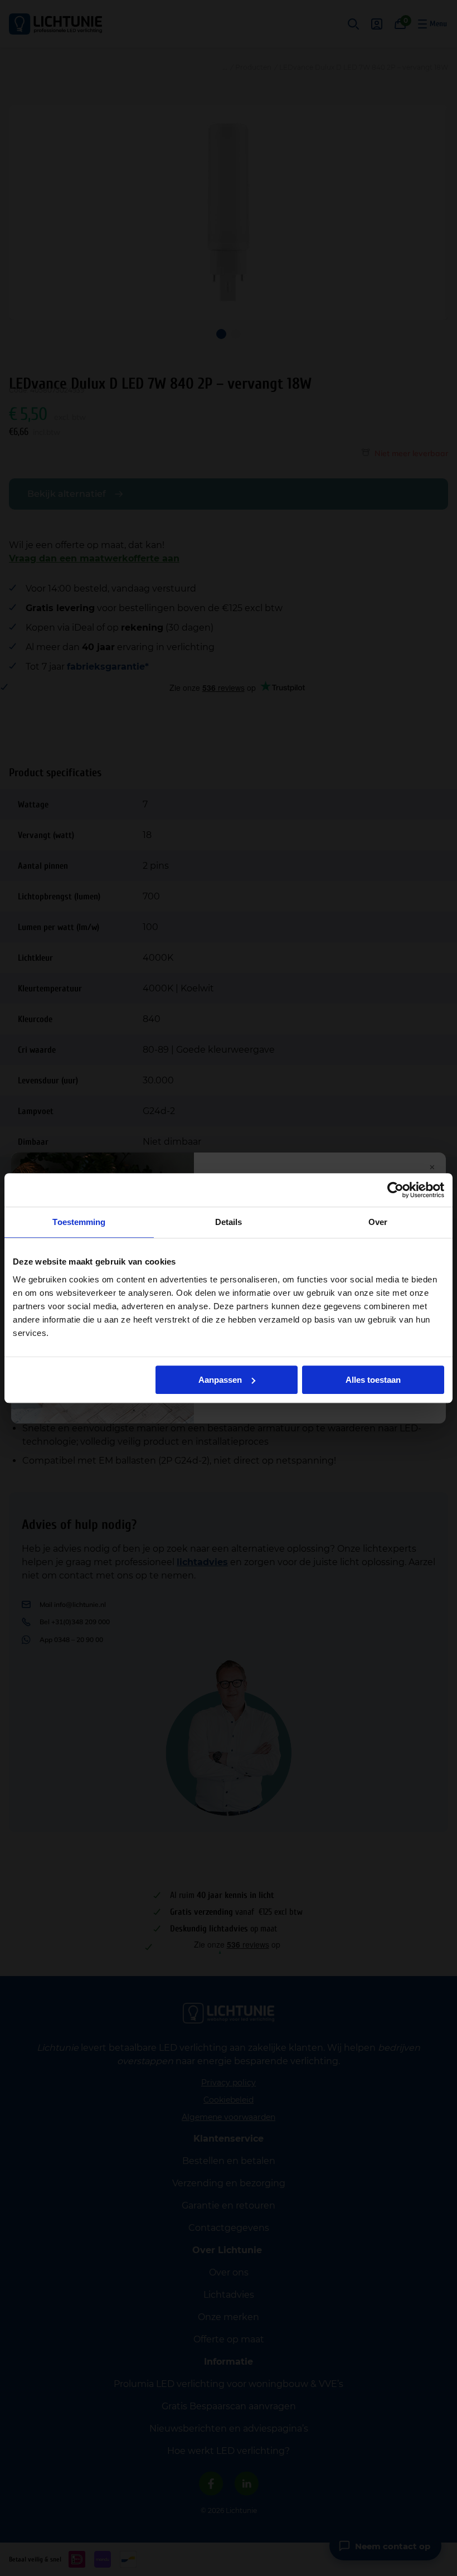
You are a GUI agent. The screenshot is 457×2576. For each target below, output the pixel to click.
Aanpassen (220, 1380)
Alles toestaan (373, 1380)
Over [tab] (378, 1222)
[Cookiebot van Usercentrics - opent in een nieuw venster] (395, 1190)
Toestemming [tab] (79, 1222)
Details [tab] (229, 1222)
